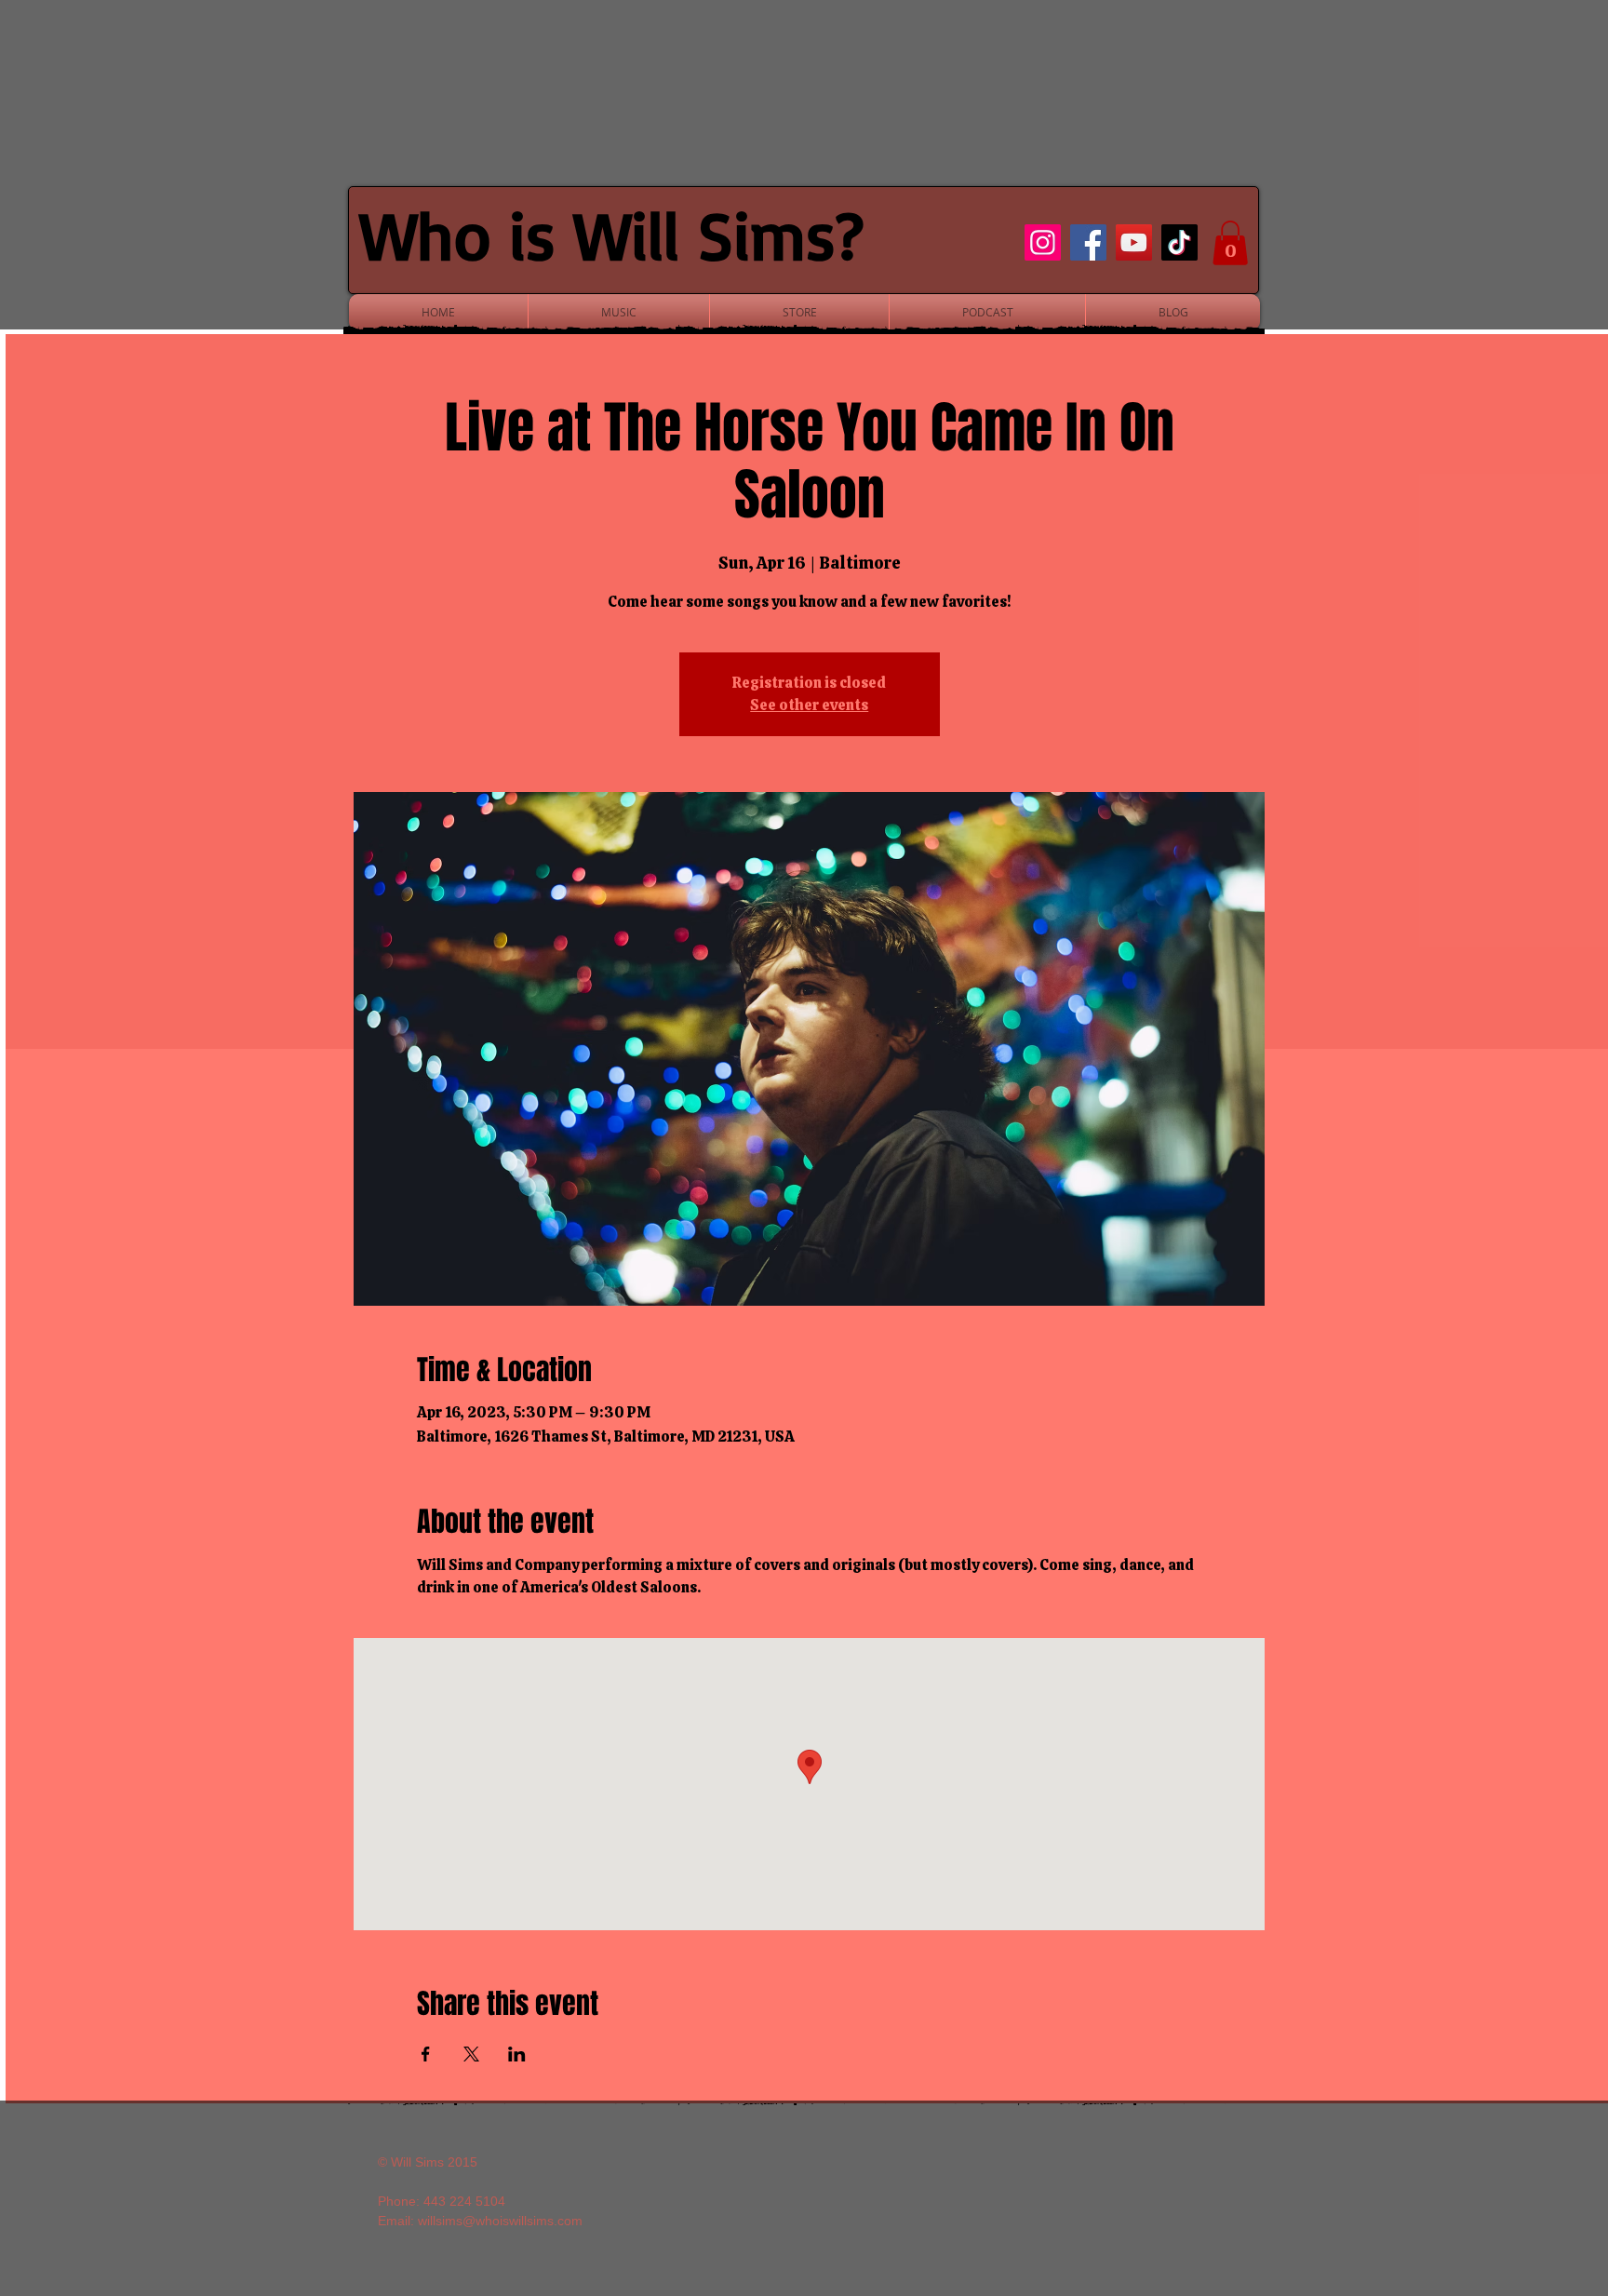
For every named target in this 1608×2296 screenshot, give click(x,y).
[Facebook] (1088, 242)
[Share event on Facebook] (426, 2054)
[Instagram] (1043, 242)
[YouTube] (1134, 242)
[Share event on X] (471, 2054)
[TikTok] (1179, 242)
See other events (809, 705)
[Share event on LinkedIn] (517, 2054)
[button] (1230, 243)
